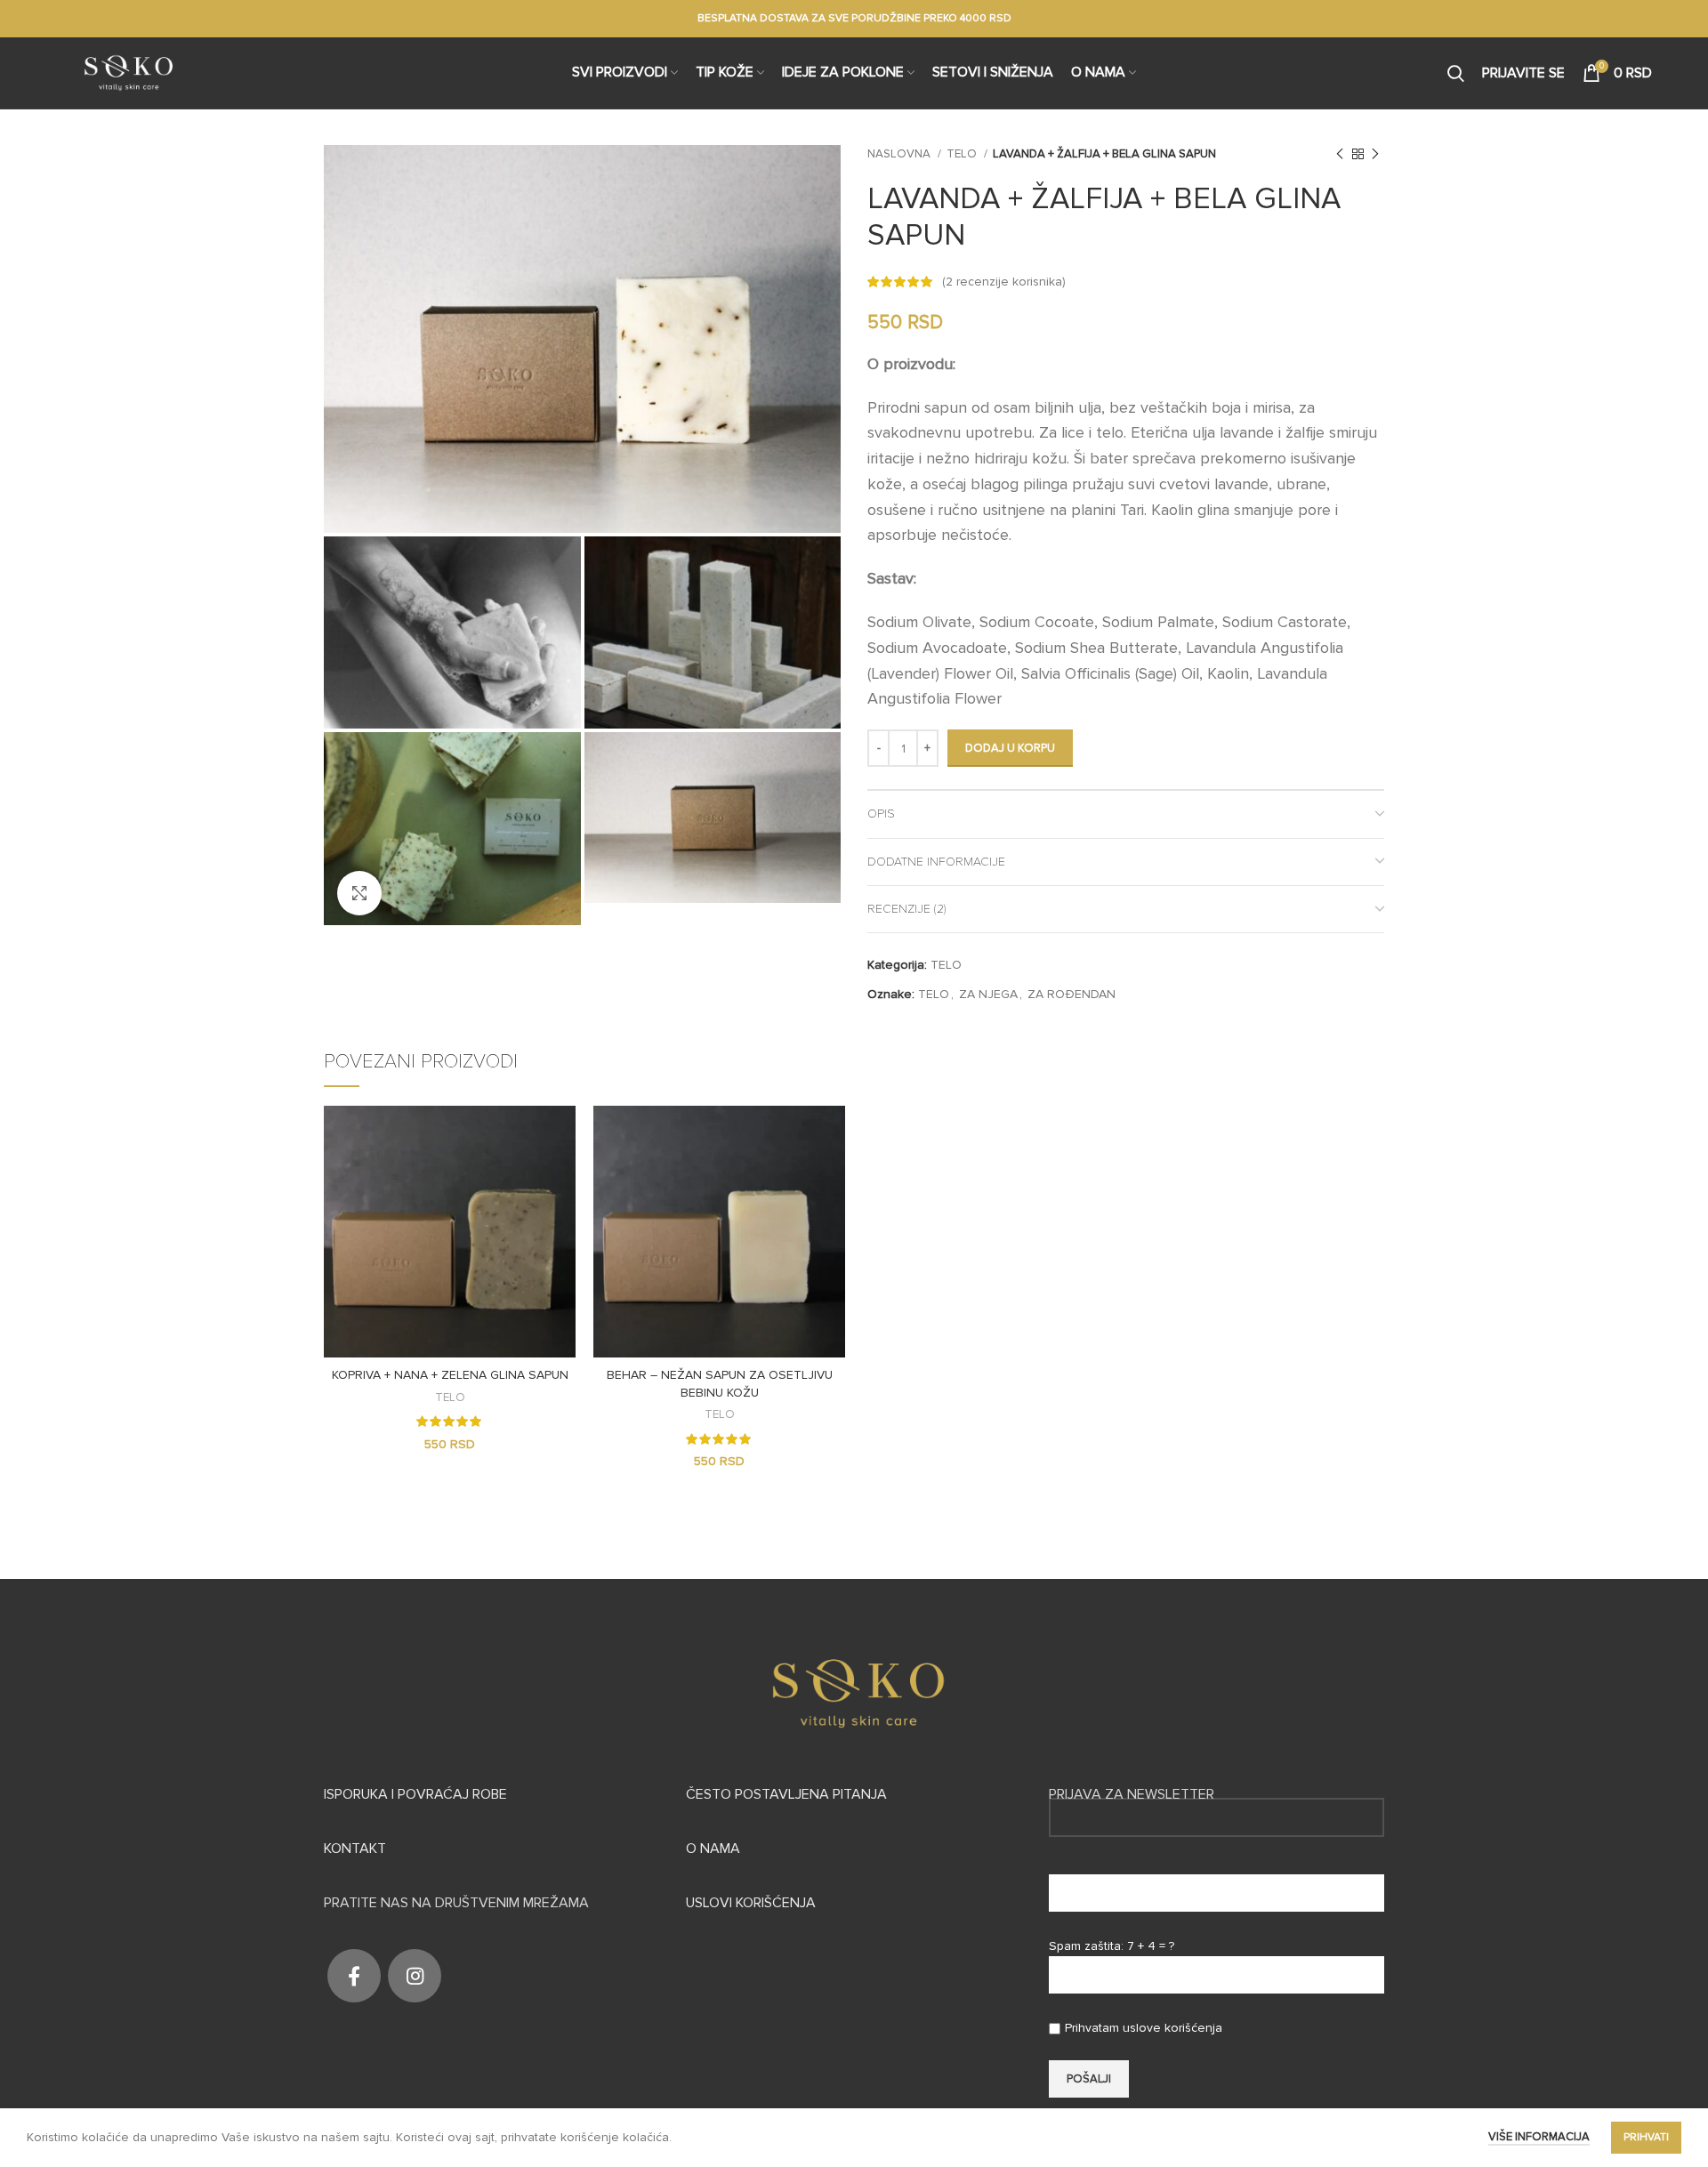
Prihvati (1646, 2137)
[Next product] (1375, 155)
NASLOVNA (900, 154)
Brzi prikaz (562, 1135)
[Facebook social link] (354, 1976)
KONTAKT (355, 1849)
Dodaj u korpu (1010, 748)
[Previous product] (1340, 155)
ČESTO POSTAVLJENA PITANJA (786, 1794)
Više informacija (1539, 2137)
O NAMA (713, 1849)
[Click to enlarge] (359, 893)
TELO (963, 154)
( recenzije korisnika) (1004, 282)
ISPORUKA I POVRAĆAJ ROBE (415, 1794)
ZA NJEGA (988, 994)
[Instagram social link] (415, 1976)
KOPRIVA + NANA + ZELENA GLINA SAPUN (450, 1375)
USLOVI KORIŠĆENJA (751, 1903)
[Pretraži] (1456, 73)
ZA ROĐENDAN (1072, 994)
